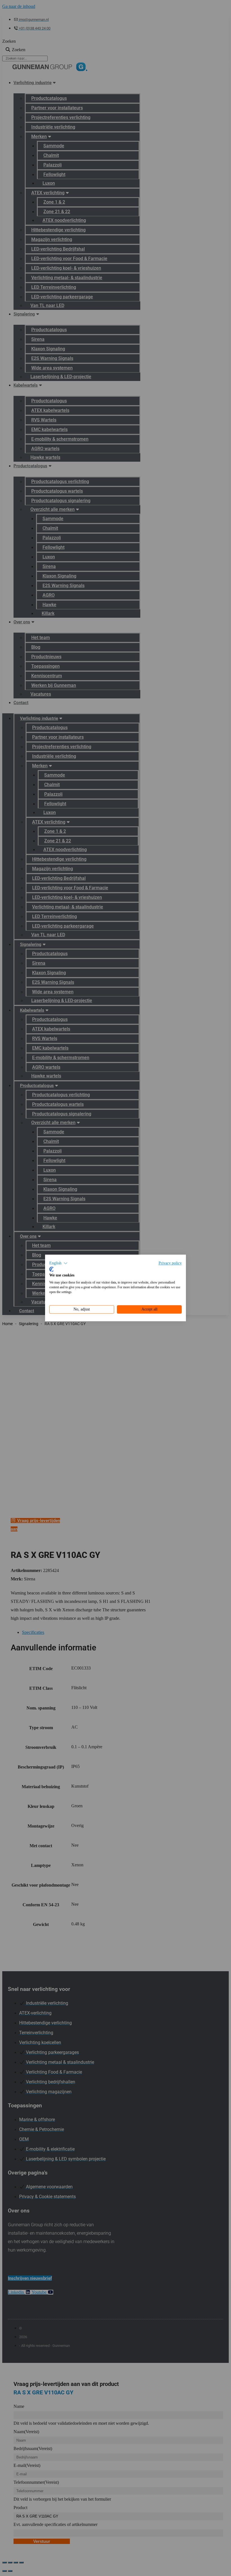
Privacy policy (170, 1263)
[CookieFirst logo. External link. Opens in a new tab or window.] (51, 1269)
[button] (58, 1263)
